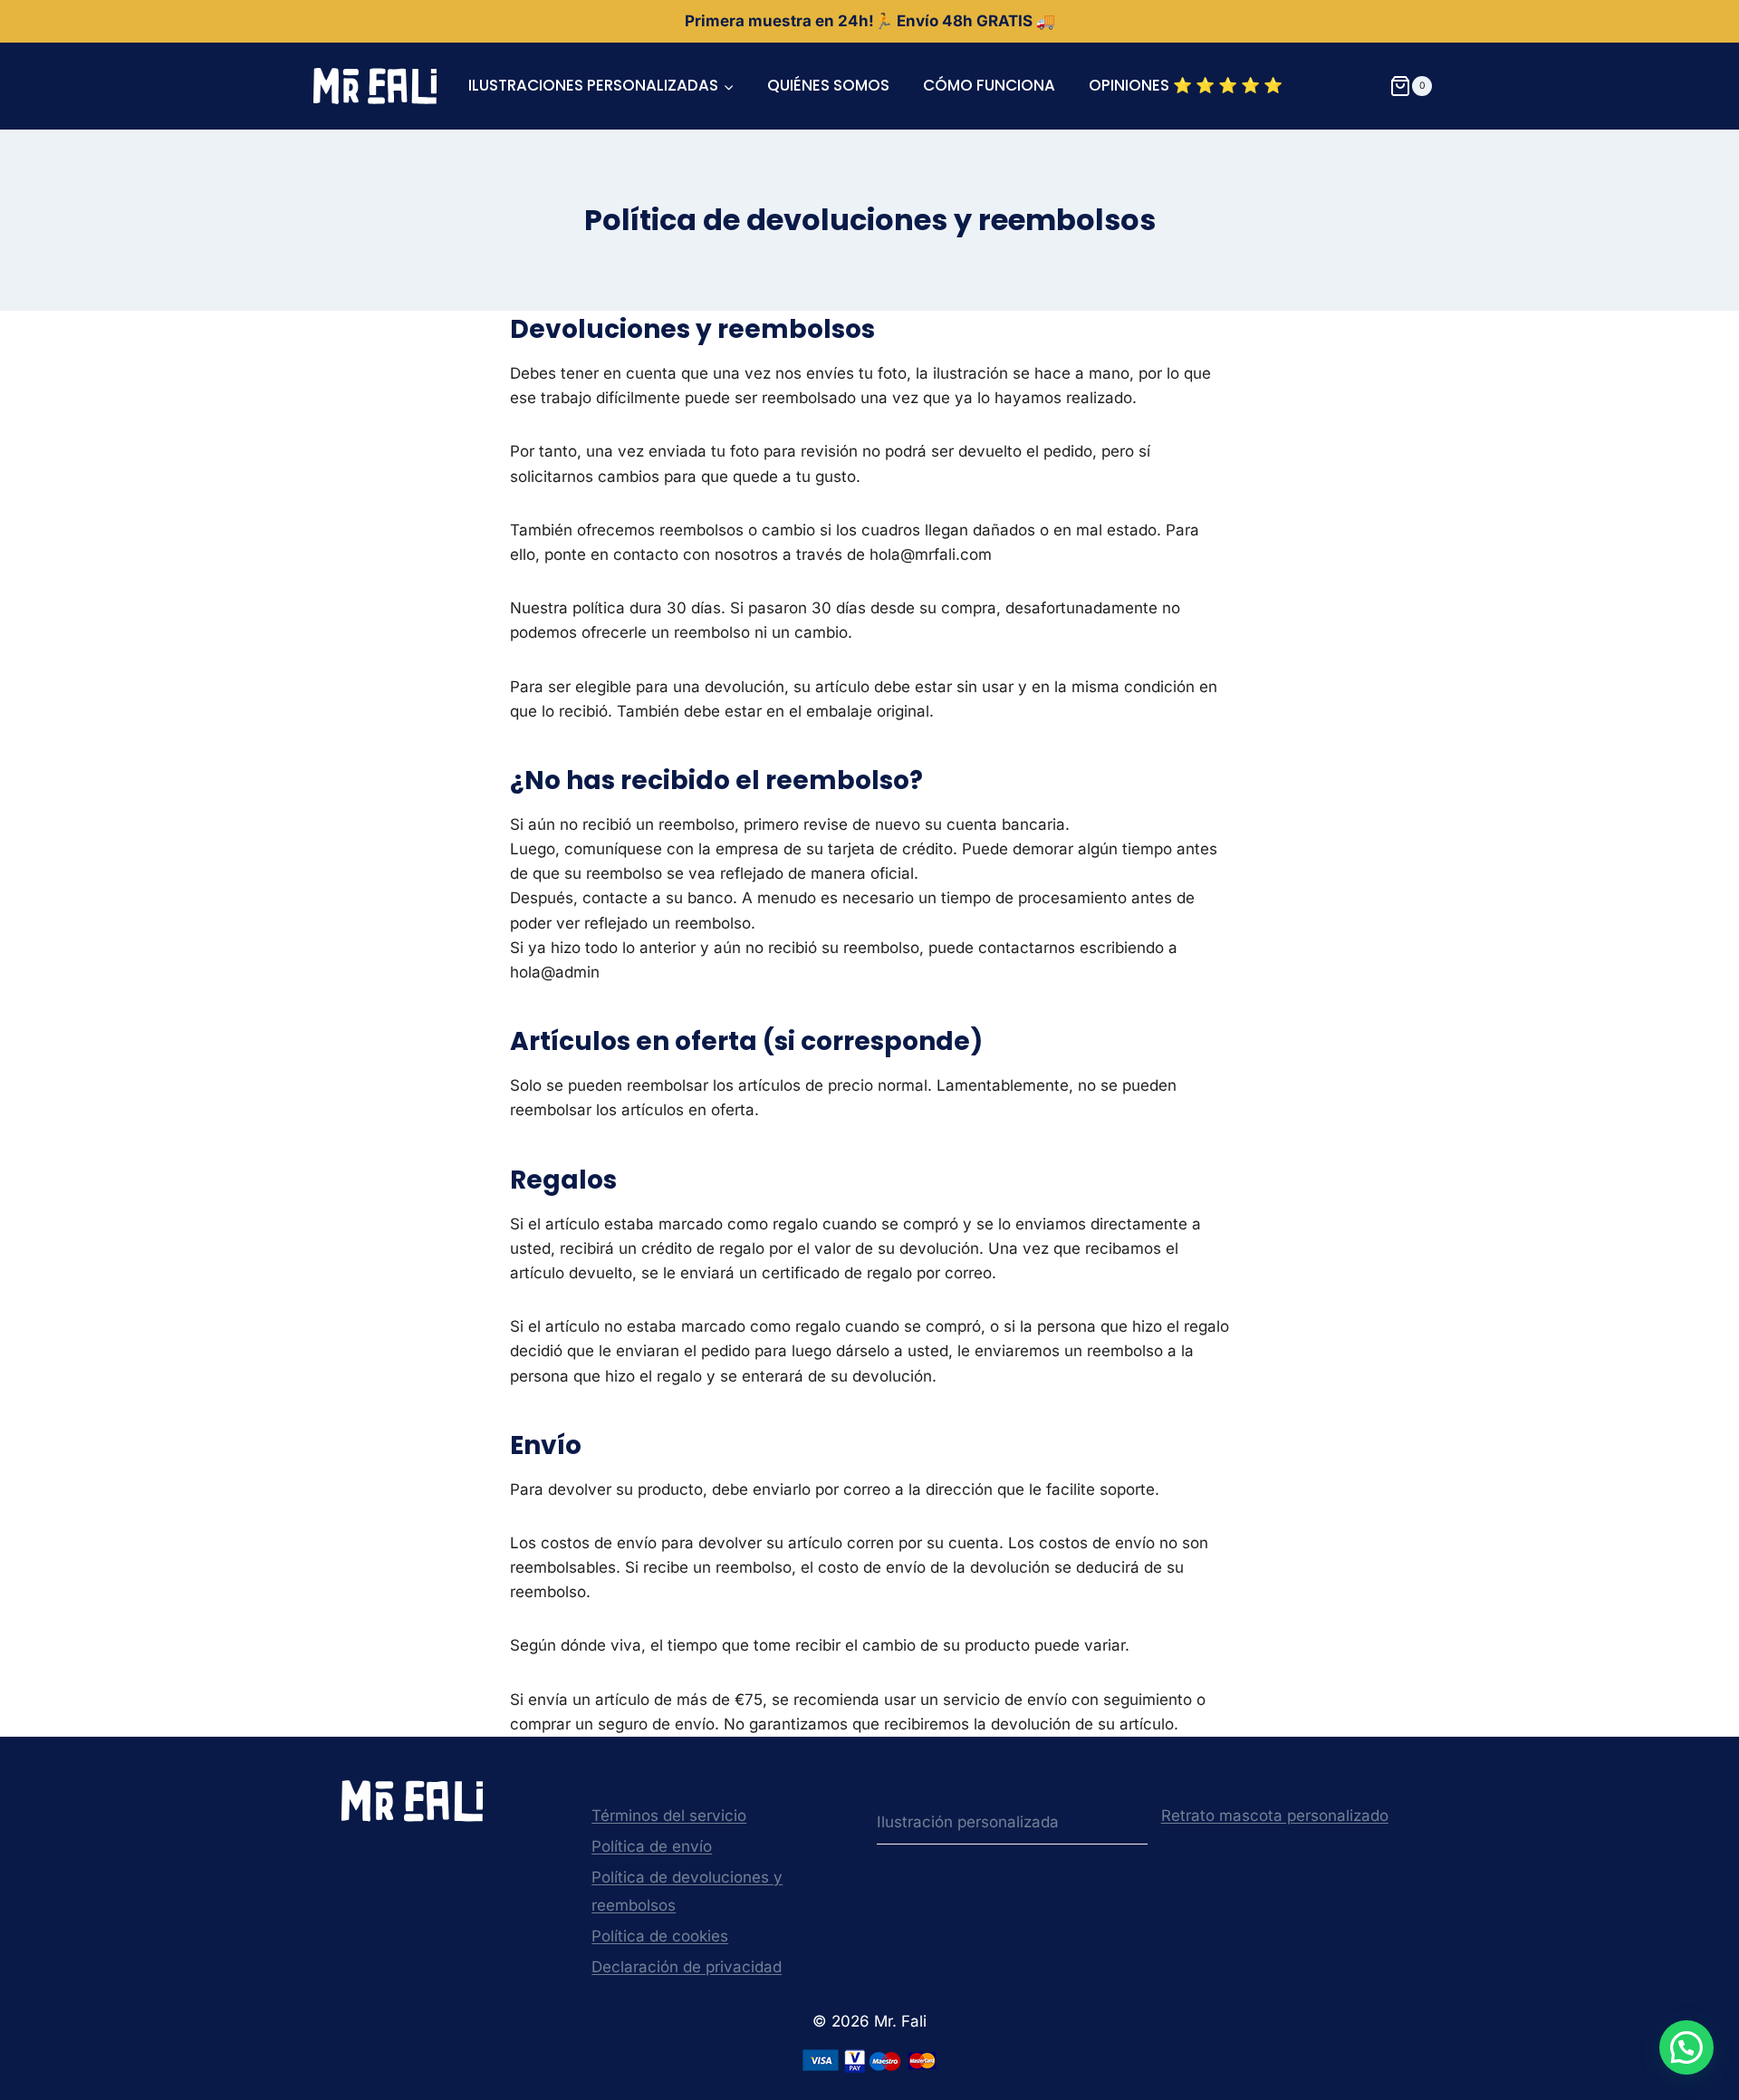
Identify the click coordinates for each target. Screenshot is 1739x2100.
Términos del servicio (669, 1816)
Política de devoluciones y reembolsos (687, 1891)
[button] (1686, 2047)
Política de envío (652, 1846)
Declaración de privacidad (687, 1967)
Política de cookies (660, 1936)
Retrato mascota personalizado (1275, 1816)
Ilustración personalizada (968, 1822)
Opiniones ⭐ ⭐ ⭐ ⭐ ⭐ (1186, 85)
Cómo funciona (989, 85)
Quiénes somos (828, 85)
